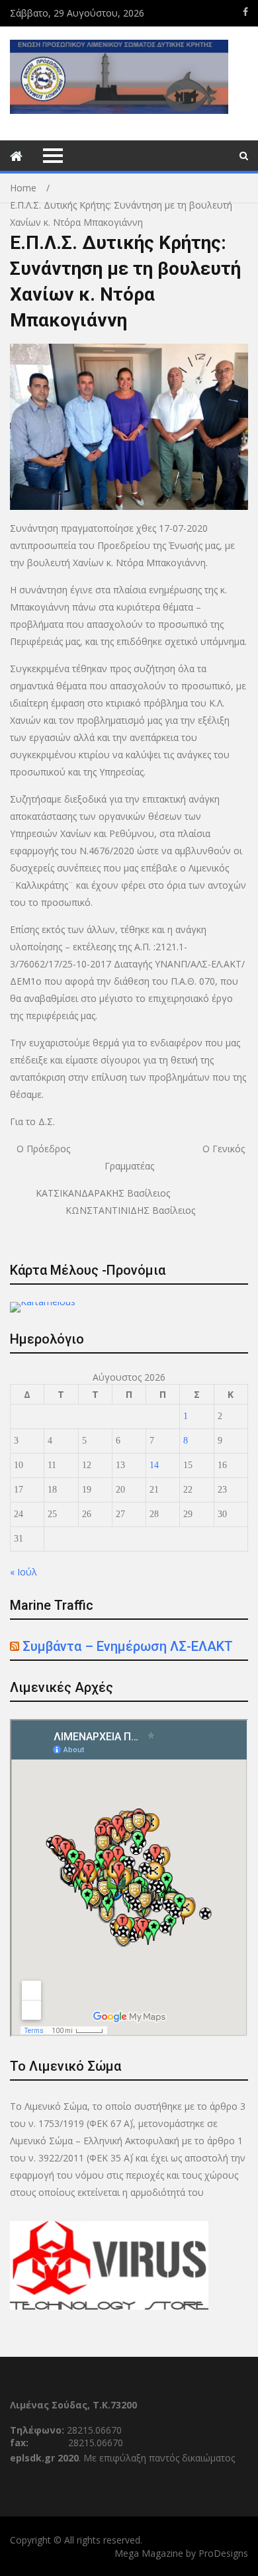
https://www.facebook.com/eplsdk (245, 12)
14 (154, 1465)
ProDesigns (223, 2553)
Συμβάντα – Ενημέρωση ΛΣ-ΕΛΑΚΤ (128, 1646)
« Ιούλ (23, 1572)
